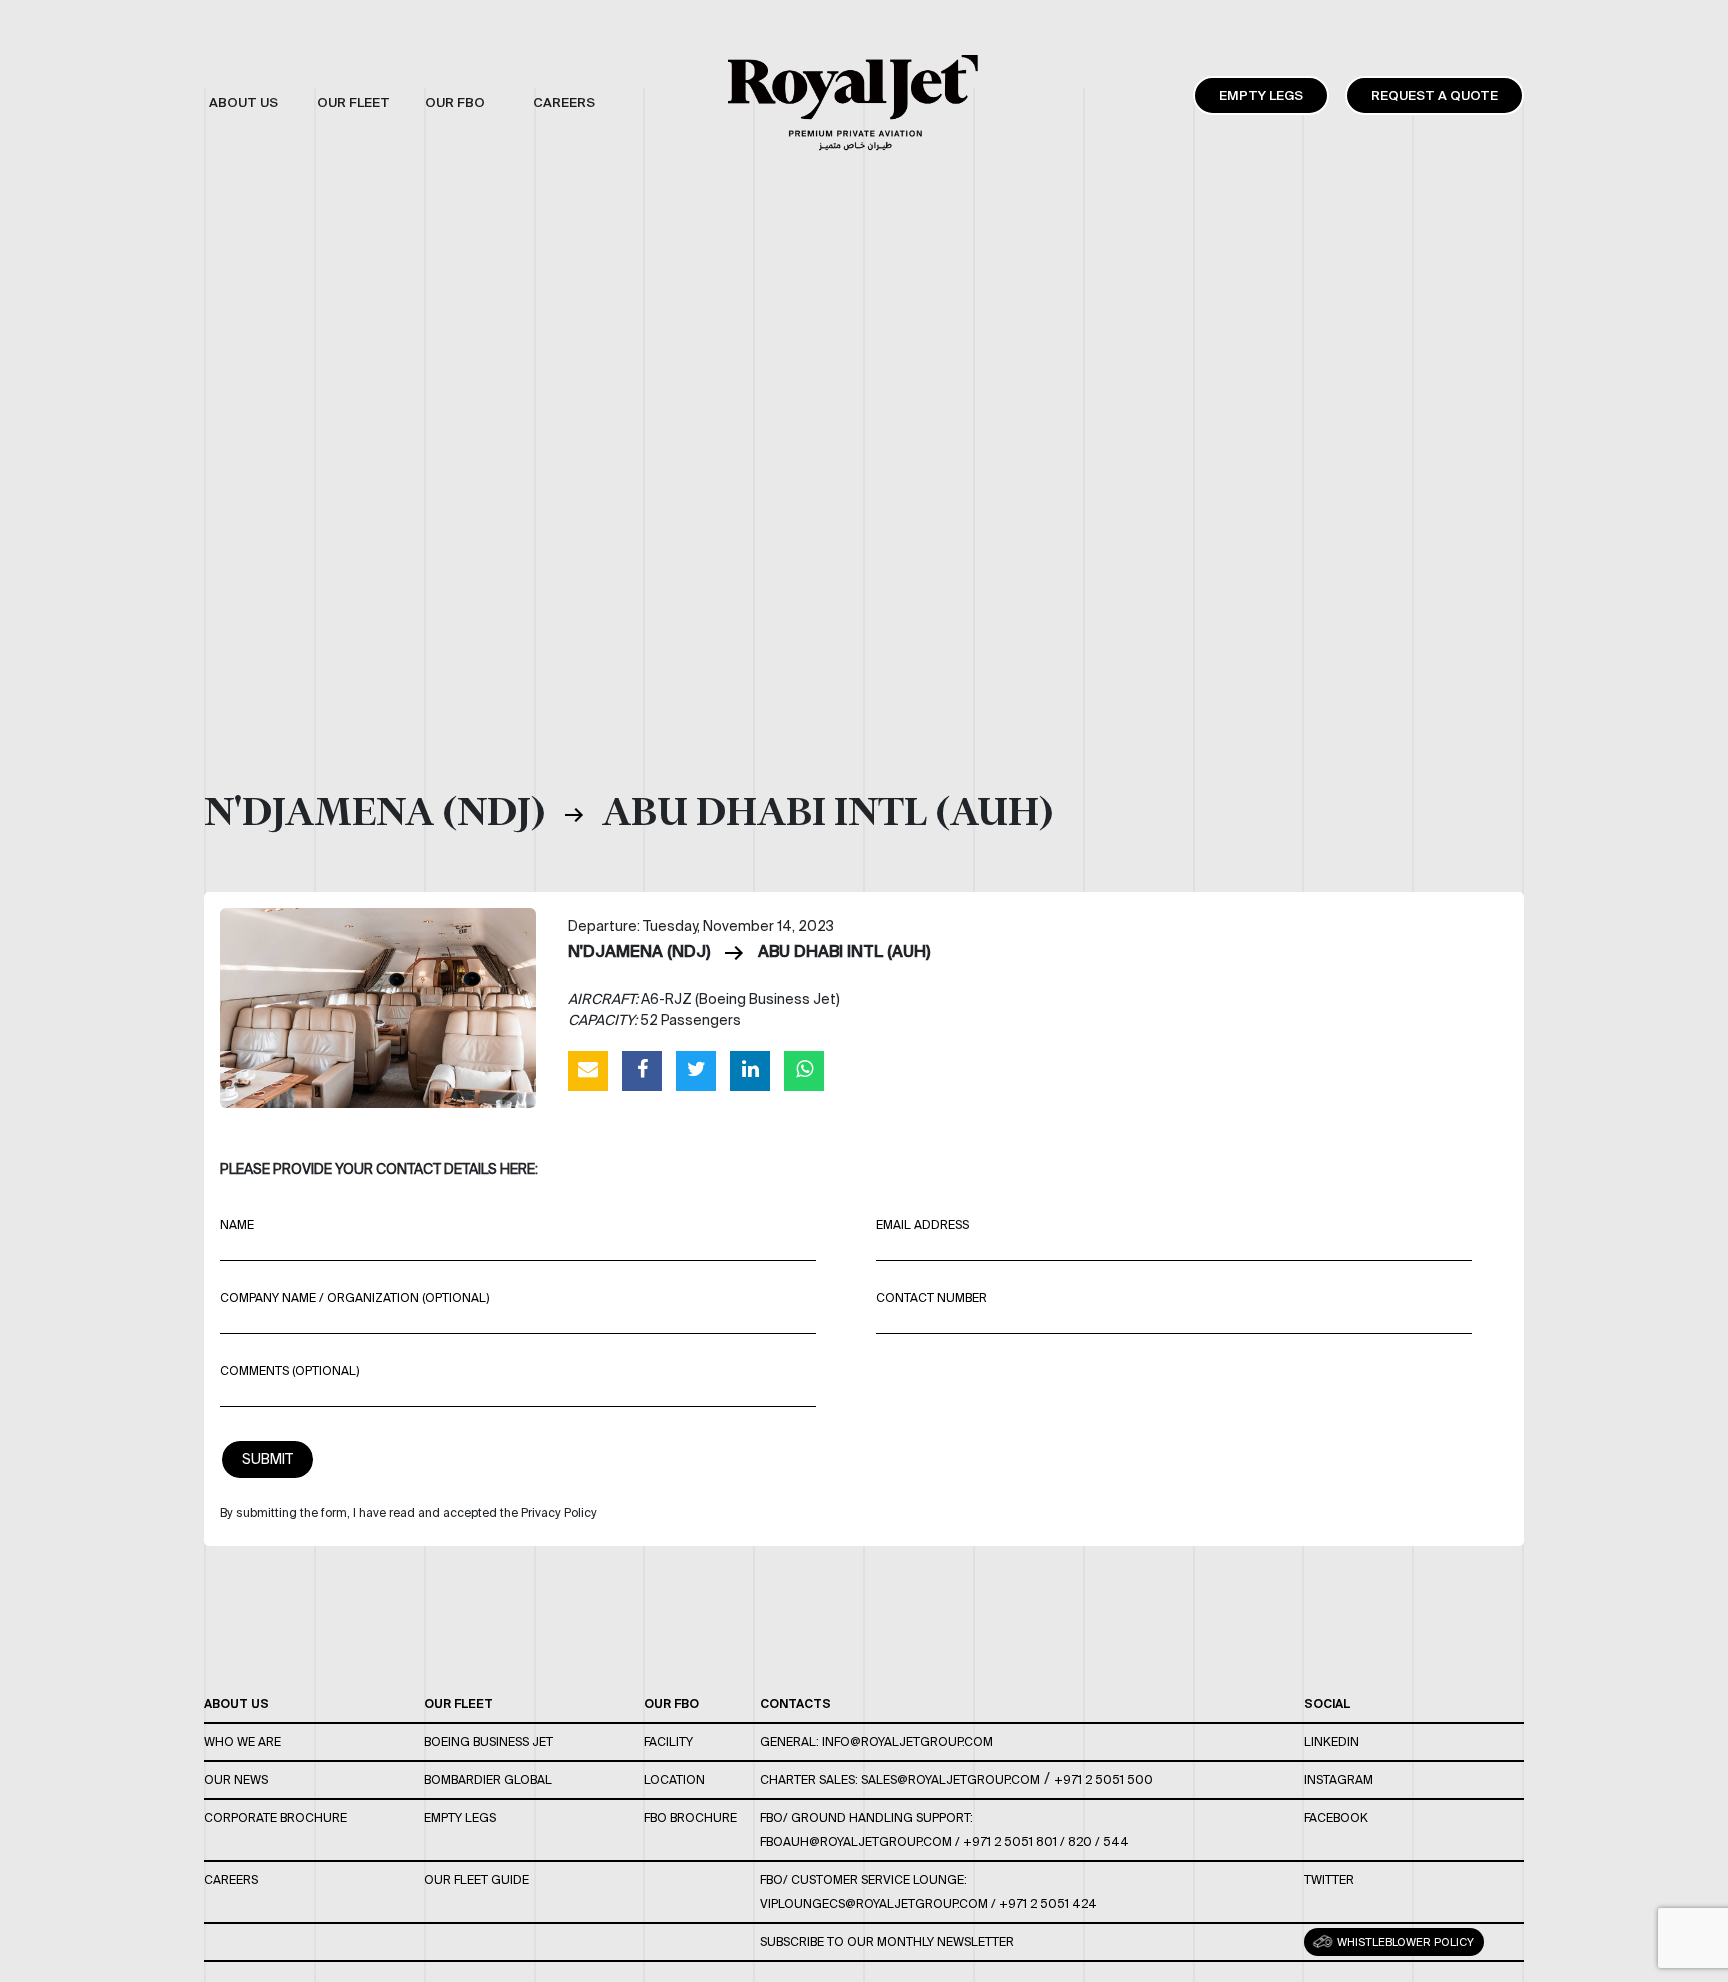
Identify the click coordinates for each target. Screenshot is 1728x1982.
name (237, 1224)
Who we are (242, 1741)
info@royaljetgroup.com (907, 1741)
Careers (231, 1879)
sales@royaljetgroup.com (950, 1779)
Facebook (1336, 1817)
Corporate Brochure (275, 1817)
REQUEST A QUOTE (1434, 95)
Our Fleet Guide (476, 1879)
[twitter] (696, 1070)
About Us (236, 1703)
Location (674, 1779)
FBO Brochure (690, 1817)
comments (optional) (289, 1370)
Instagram (1338, 1779)
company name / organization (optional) (354, 1297)
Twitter (1329, 1879)
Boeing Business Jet (488, 1741)
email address (922, 1224)
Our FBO (671, 1703)
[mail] (588, 1070)
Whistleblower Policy (1404, 1942)
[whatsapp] (804, 1070)
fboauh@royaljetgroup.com (856, 1841)
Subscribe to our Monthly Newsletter (887, 1941)
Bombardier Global (488, 1779)
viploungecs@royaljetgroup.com (874, 1903)
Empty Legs (1261, 95)
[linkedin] (750, 1070)
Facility (668, 1741)
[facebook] (642, 1070)
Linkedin (1331, 1741)
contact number (931, 1297)
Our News (236, 1779)
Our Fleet (458, 1703)
